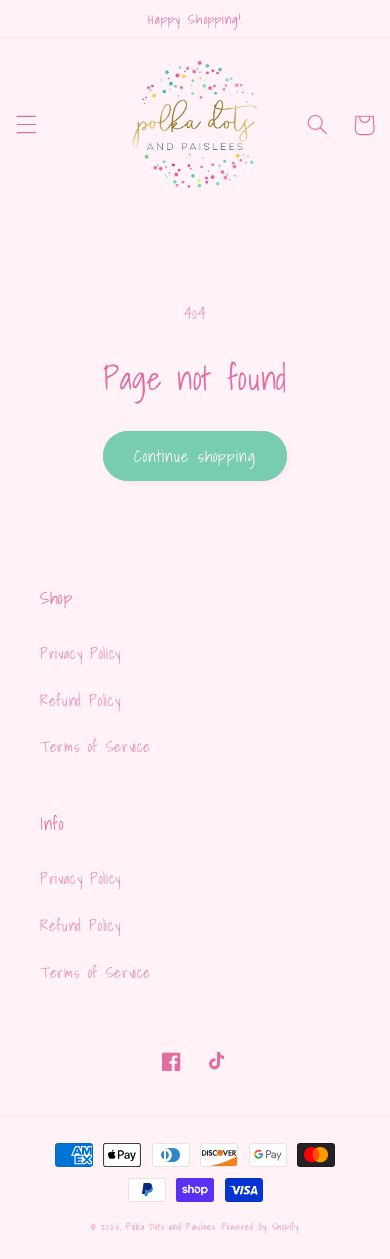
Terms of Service (95, 746)
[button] (26, 125)
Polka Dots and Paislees (171, 1227)
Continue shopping (195, 456)
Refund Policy (80, 700)
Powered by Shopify (260, 1227)
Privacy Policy (80, 653)
